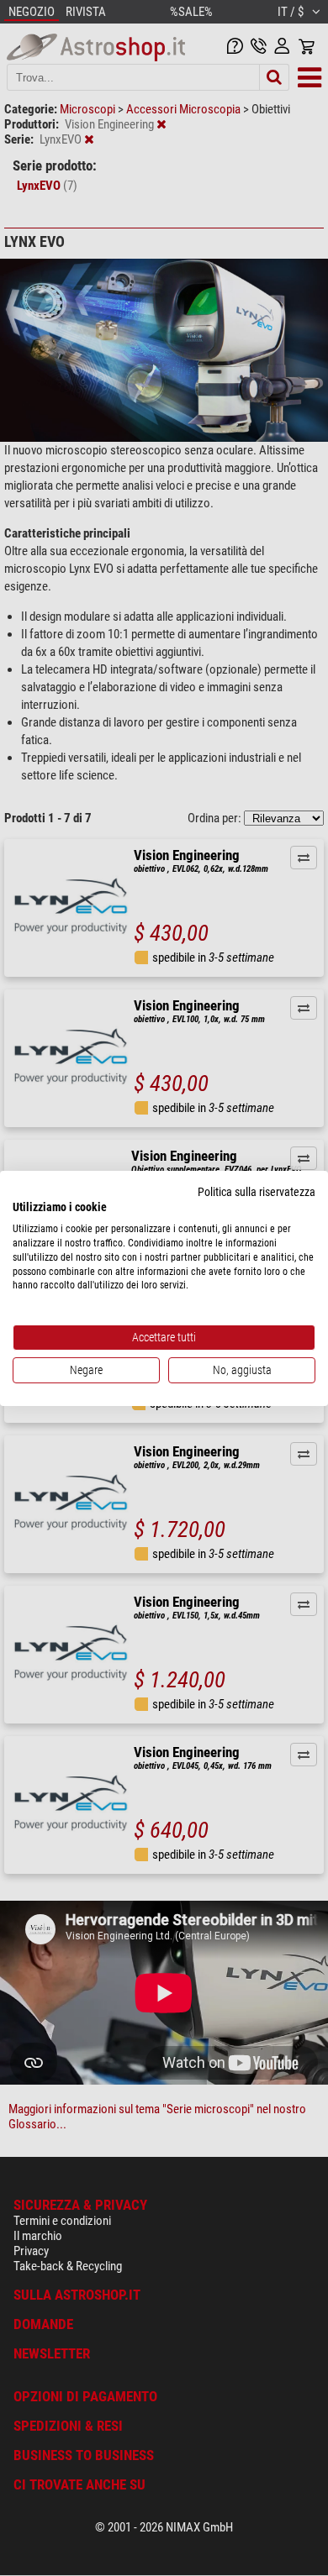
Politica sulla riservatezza (257, 1191)
